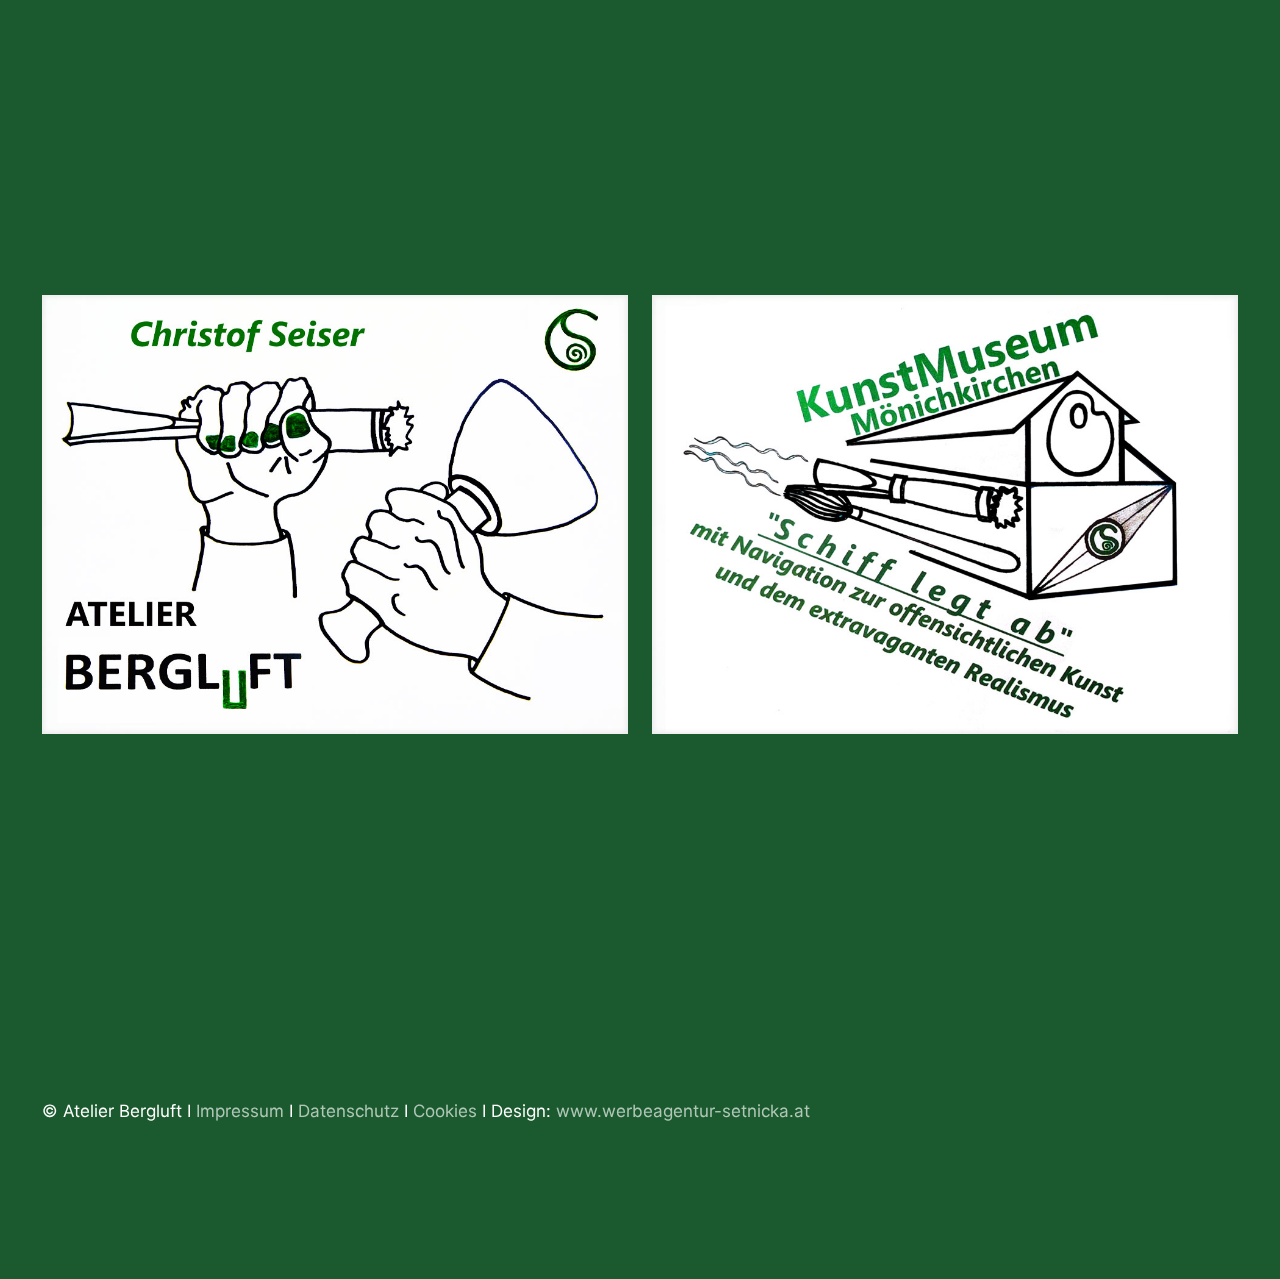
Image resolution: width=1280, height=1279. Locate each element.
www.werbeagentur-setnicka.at (683, 1111)
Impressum (240, 1111)
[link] (335, 514)
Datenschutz (351, 1111)
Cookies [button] (445, 1111)
